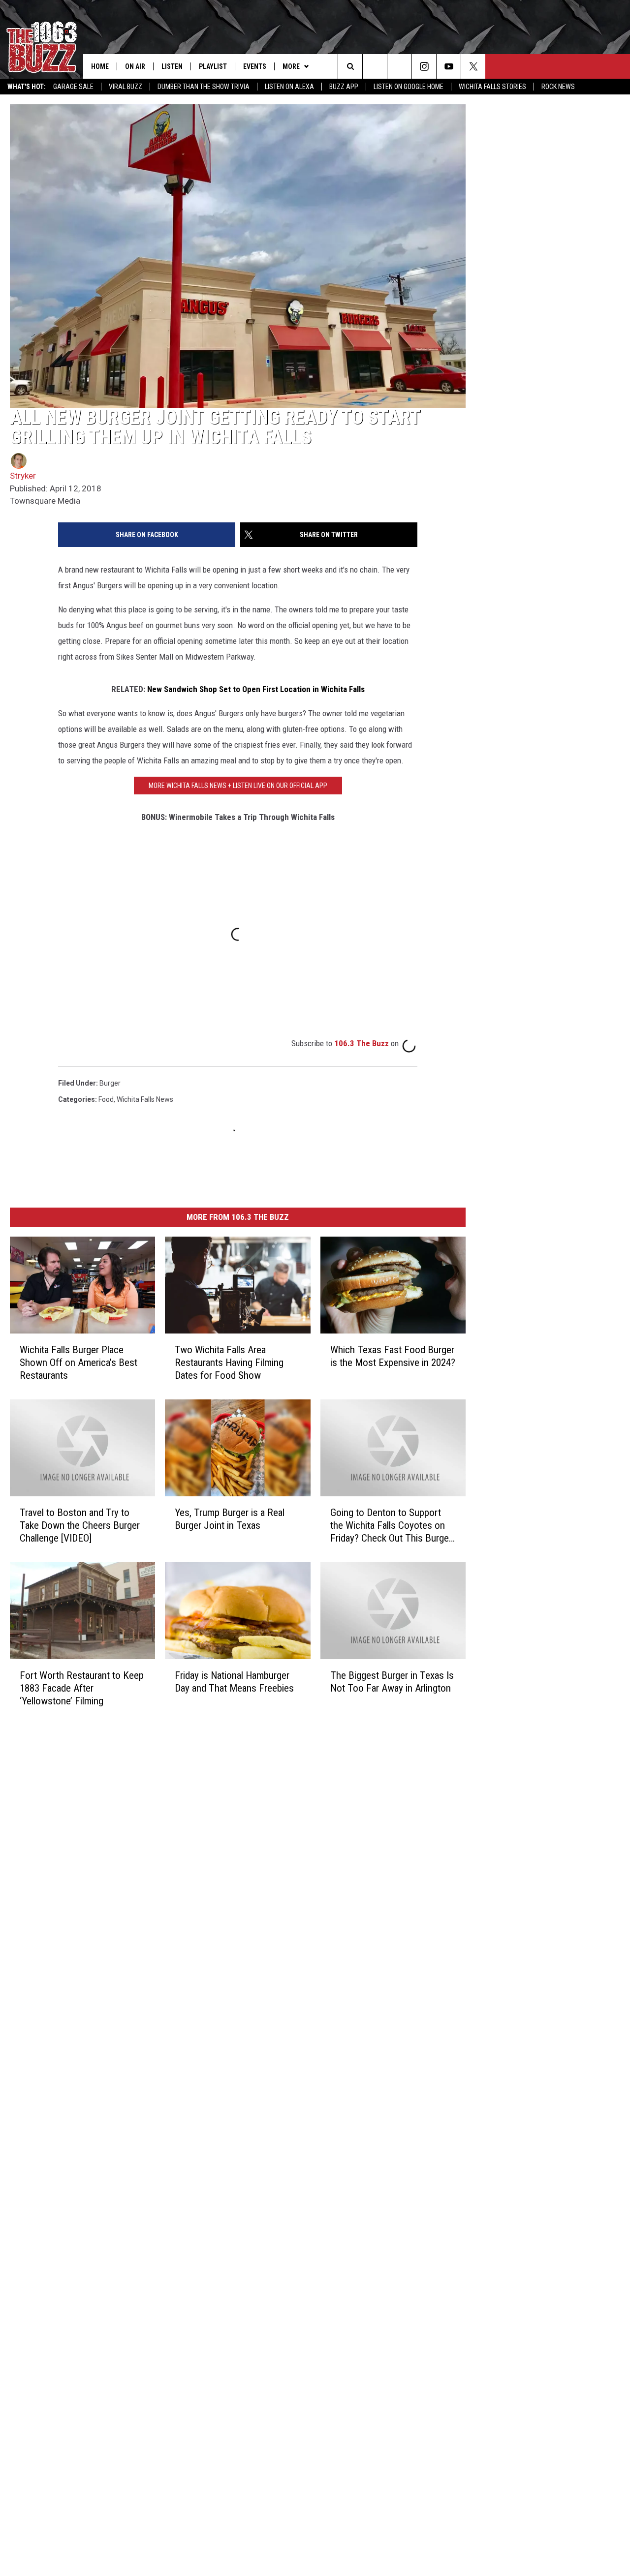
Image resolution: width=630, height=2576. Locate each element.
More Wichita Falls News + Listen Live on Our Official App (238, 786)
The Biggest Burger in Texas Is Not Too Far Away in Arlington (392, 1682)
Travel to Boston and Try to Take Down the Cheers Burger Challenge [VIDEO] (80, 1525)
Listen (172, 66)
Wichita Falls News (145, 1099)
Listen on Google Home (409, 87)
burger (110, 1083)
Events (255, 66)
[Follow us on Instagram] (424, 66)
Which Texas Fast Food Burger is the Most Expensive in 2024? (393, 1356)
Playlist (213, 66)
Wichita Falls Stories (492, 87)
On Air (135, 66)
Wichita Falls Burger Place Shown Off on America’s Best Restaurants (79, 1363)
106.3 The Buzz (362, 1043)
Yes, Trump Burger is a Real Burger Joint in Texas (230, 1519)
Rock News (558, 87)
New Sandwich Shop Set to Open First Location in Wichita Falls (256, 689)
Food (106, 1099)
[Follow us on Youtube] (449, 66)
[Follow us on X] (473, 66)
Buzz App (344, 87)
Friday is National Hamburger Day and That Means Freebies (234, 1682)
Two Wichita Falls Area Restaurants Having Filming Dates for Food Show (229, 1363)
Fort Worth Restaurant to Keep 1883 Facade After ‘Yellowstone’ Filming (82, 1688)
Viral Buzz (126, 87)
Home (100, 66)
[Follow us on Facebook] (399, 66)
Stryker (23, 476)
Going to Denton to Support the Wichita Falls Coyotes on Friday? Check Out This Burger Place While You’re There (391, 1526)
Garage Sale (73, 87)
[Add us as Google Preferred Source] (375, 66)
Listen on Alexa (289, 87)
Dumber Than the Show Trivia (204, 87)
